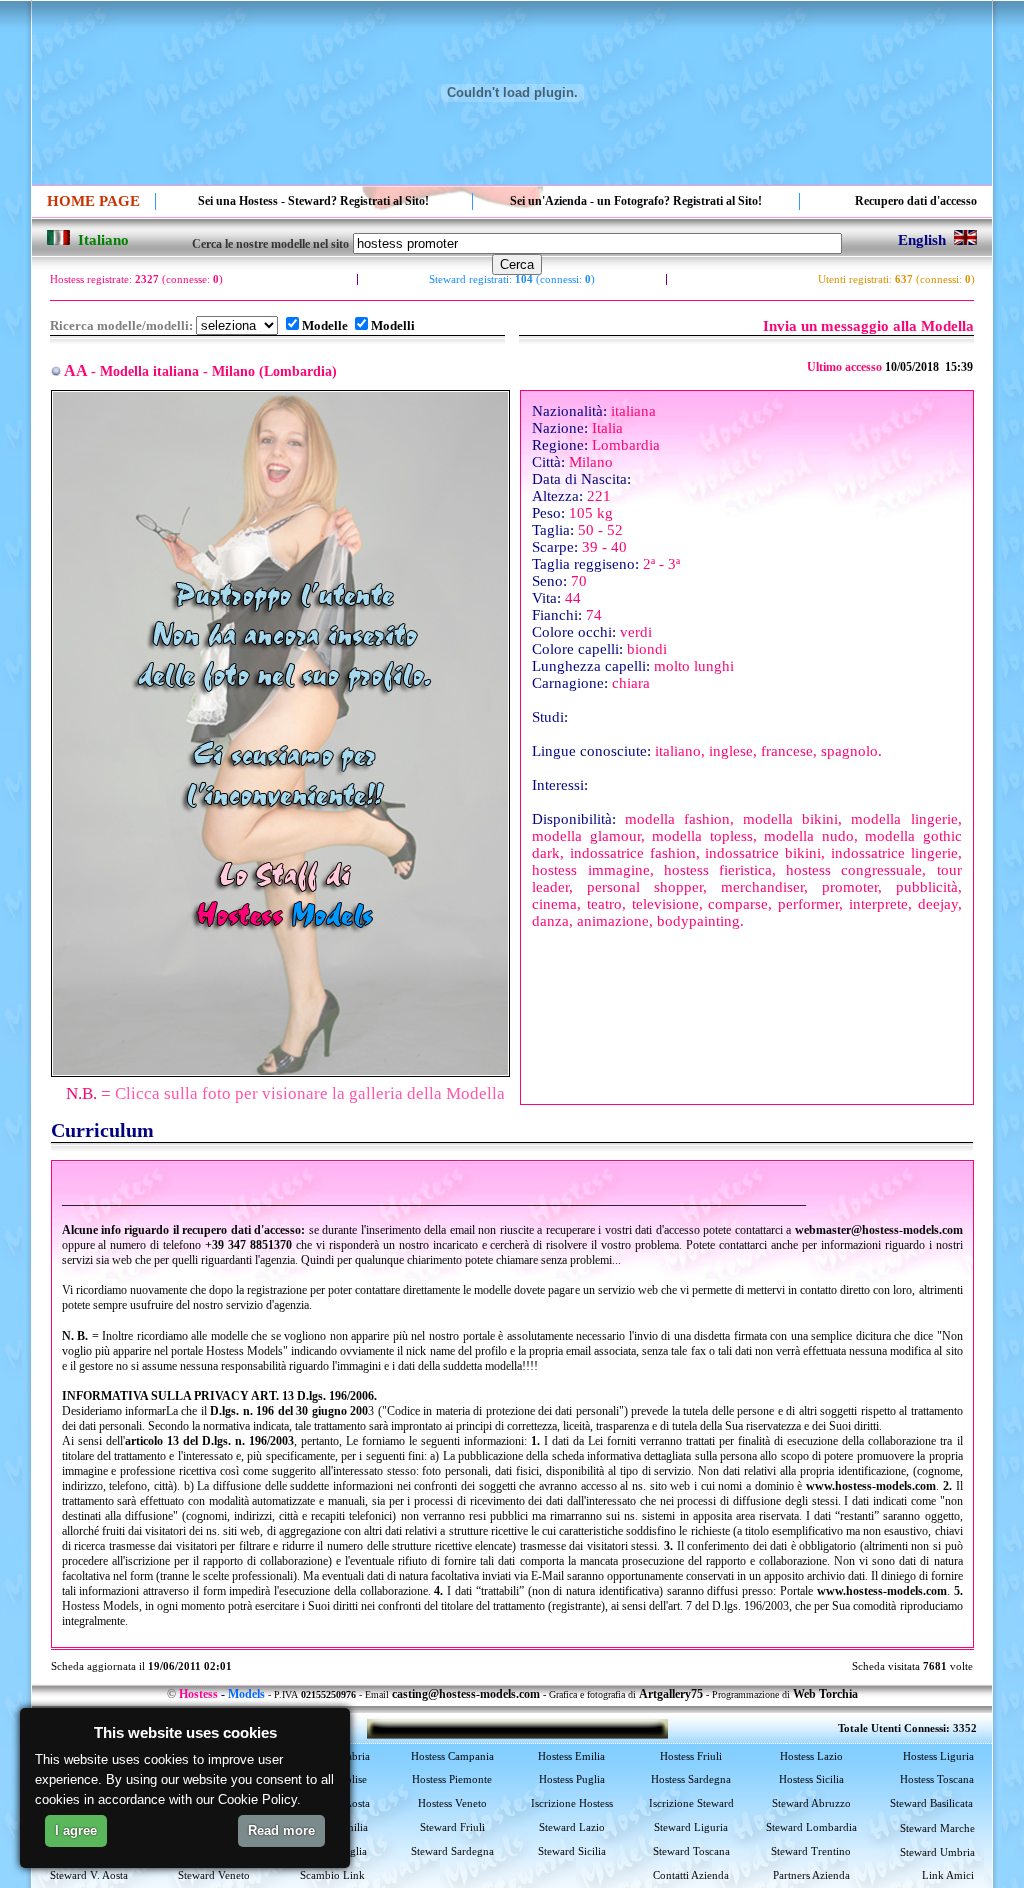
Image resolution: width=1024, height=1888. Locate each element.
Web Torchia (825, 1694)
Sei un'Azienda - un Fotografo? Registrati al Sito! (636, 201)
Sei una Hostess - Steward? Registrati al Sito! (313, 201)
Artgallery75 (671, 1694)
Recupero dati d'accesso (916, 201)
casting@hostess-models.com (466, 1694)
